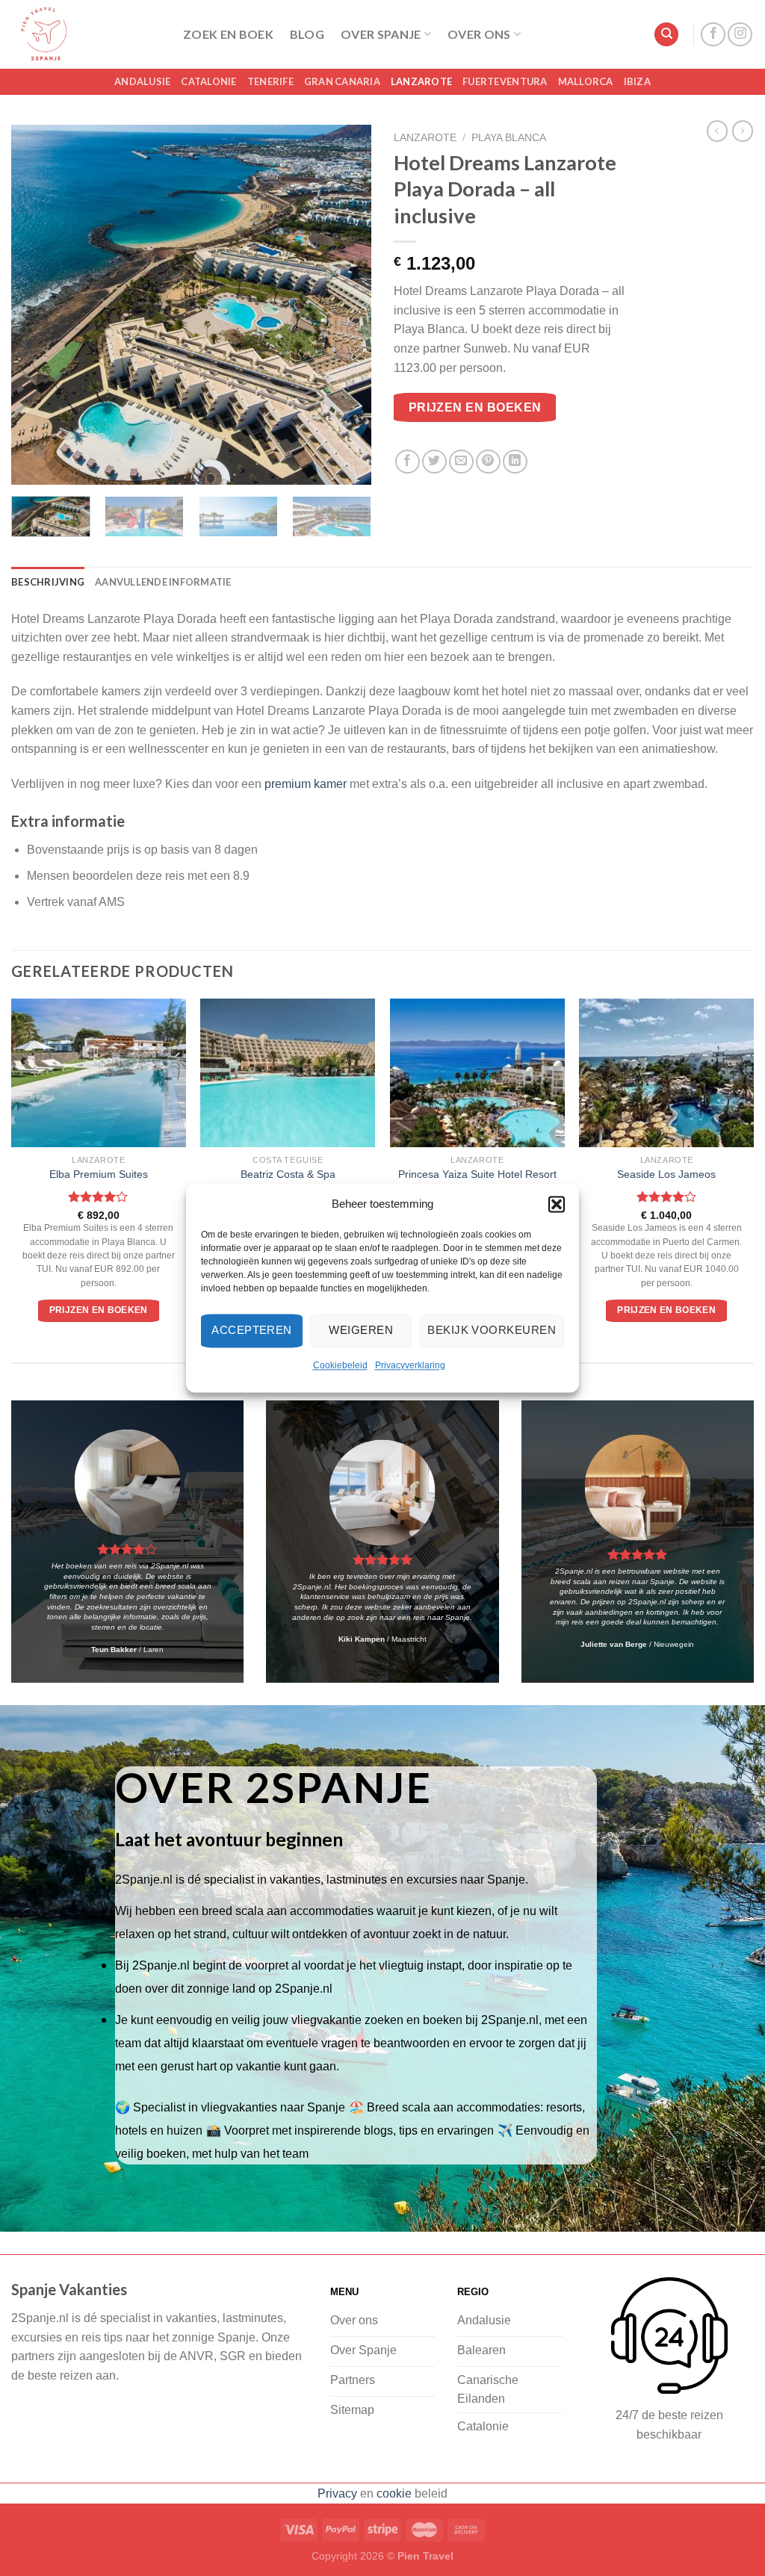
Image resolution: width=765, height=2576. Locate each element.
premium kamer (306, 784)
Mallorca (586, 81)
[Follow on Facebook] (713, 35)
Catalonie (208, 81)
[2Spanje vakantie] (86, 34)
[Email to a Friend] (461, 462)
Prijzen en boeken (475, 407)
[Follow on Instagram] (740, 35)
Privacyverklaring (410, 1365)
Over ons (479, 34)
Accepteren (252, 1330)
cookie (394, 2493)
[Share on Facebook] (408, 462)
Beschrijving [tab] (48, 582)
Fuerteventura (505, 81)
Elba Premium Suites (99, 1174)
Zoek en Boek (228, 34)
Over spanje (381, 34)
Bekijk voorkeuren (492, 1330)
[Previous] (37, 305)
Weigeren (361, 1330)
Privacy (337, 2493)
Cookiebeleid (340, 1365)
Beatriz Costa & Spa (288, 1174)
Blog (307, 34)
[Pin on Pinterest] (488, 462)
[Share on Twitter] (434, 462)
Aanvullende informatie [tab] (163, 582)
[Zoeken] (666, 35)
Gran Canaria (342, 81)
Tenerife (270, 81)
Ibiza (637, 81)
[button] (557, 1204)
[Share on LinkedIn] (515, 462)
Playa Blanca (509, 138)
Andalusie (142, 81)
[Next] (345, 305)
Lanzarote (421, 81)
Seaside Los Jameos (666, 1174)
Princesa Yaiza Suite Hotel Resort (477, 1174)
